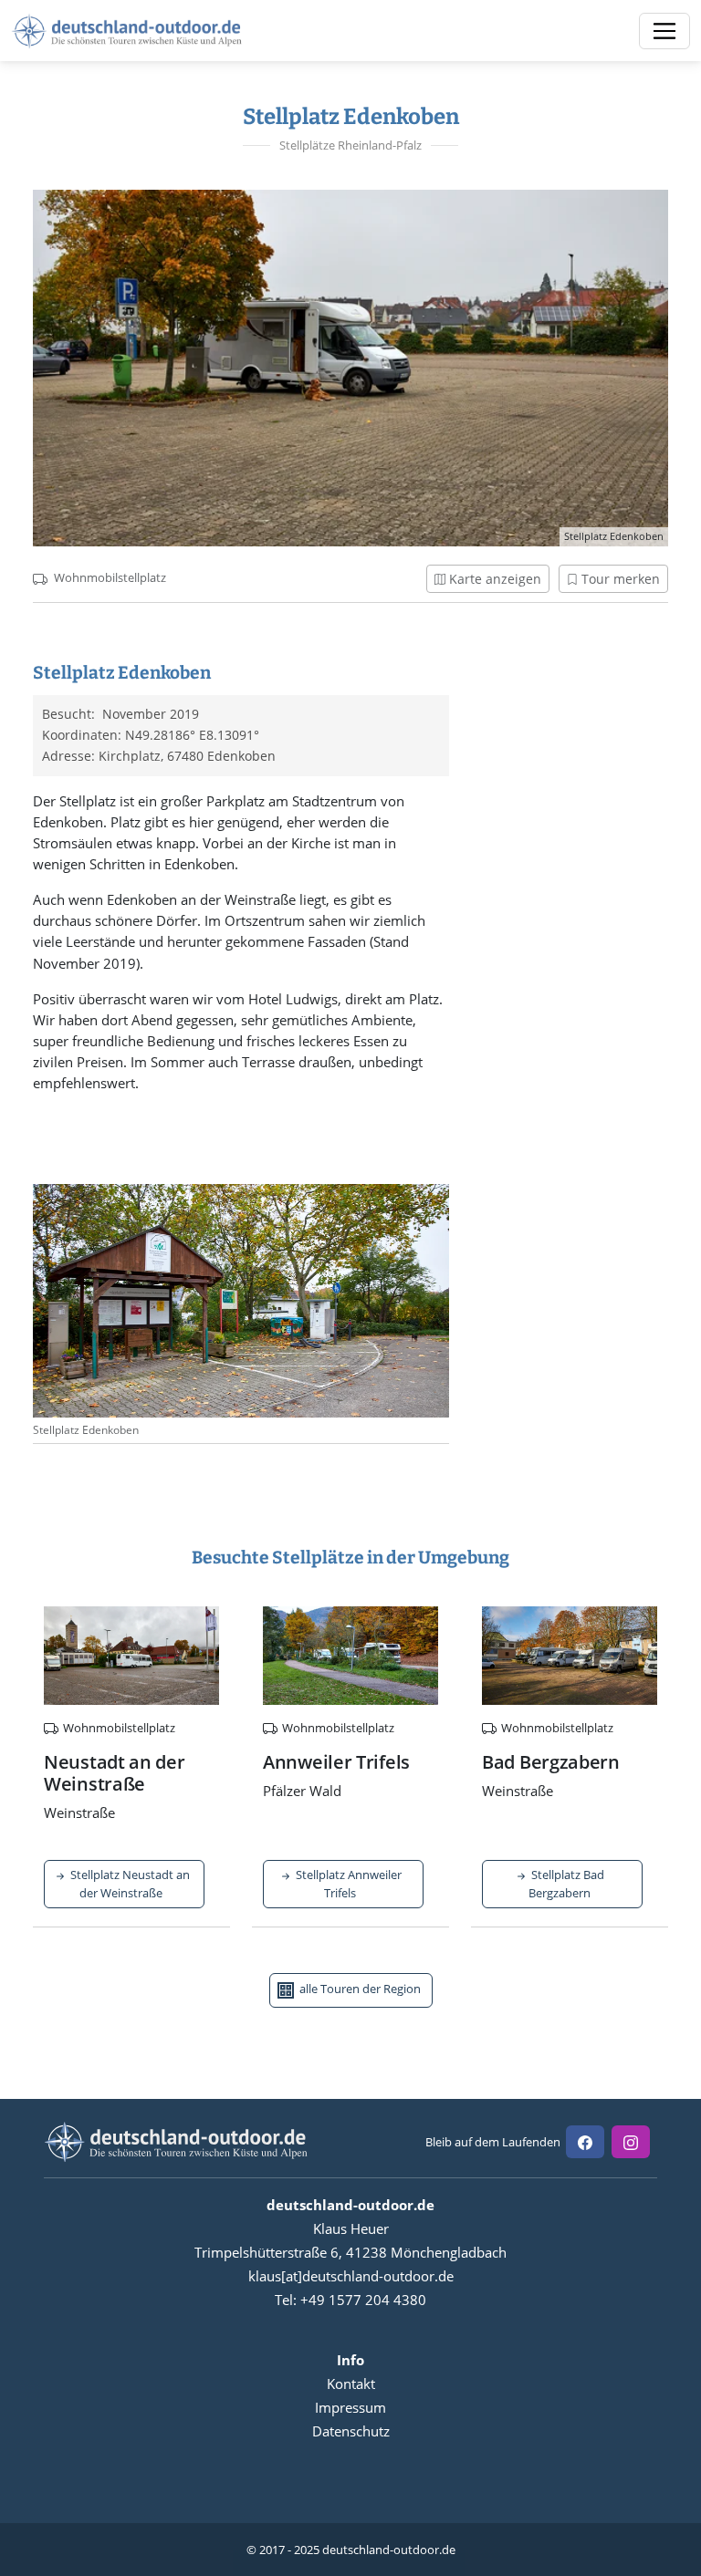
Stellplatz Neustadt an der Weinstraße (129, 1884)
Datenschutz (351, 2431)
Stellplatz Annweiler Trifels (347, 1884)
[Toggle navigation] (664, 31)
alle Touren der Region (359, 1989)
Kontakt (351, 2384)
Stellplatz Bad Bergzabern (567, 1884)
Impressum (350, 2407)
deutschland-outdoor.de (389, 2550)
